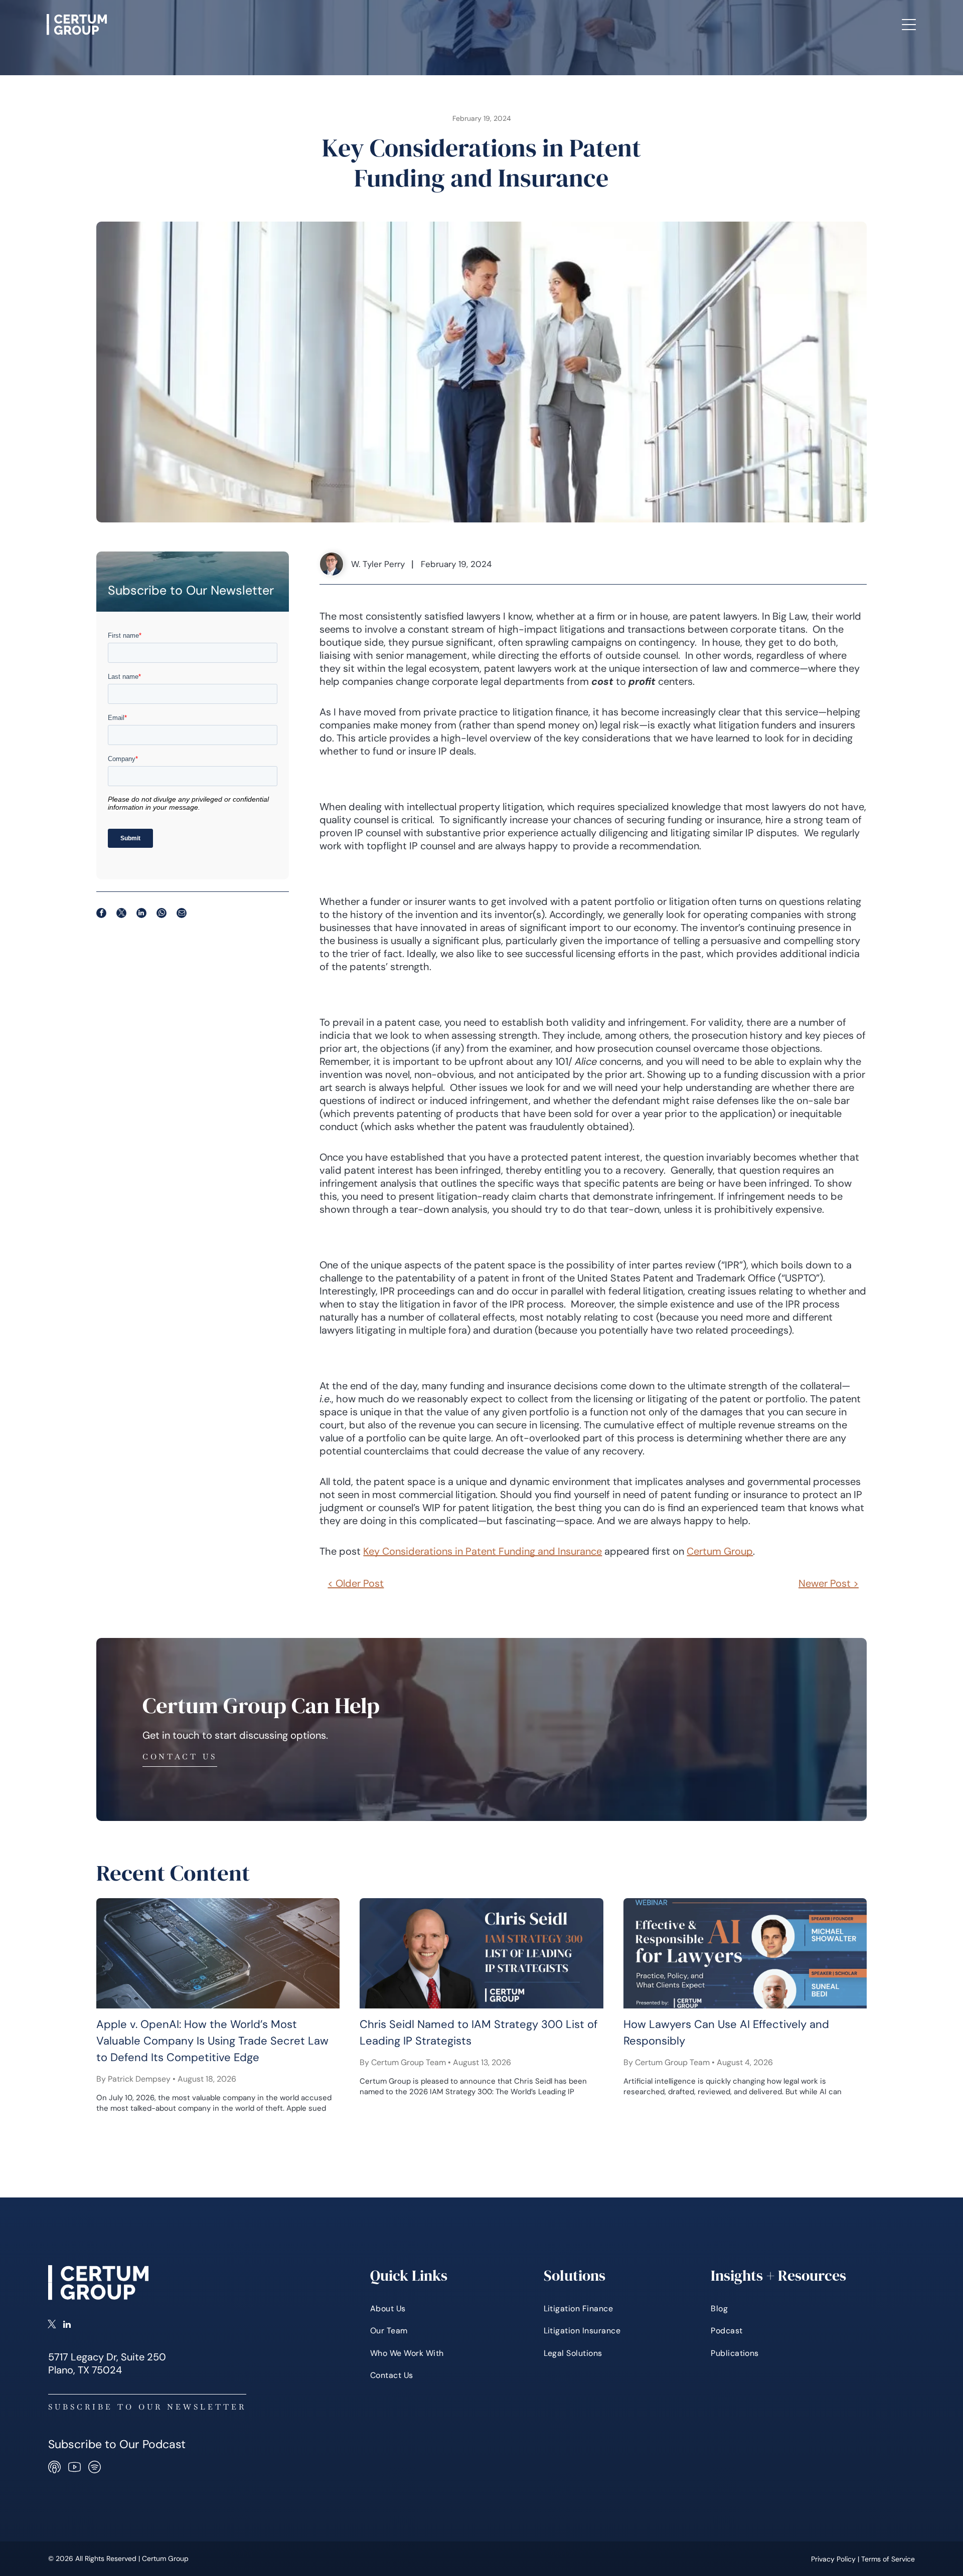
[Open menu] (909, 25)
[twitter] (52, 2325)
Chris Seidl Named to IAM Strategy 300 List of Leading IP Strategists (478, 2033)
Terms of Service (888, 2559)
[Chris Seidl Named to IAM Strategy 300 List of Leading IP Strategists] (481, 1953)
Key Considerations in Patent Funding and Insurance (483, 1551)
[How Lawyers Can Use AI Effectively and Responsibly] (745, 1953)
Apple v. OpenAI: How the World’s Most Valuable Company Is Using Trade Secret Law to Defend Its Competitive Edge (212, 2041)
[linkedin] (67, 2325)
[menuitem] (406, 25)
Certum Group (720, 1551)
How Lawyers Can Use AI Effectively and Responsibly (726, 2033)
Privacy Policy (833, 2559)
